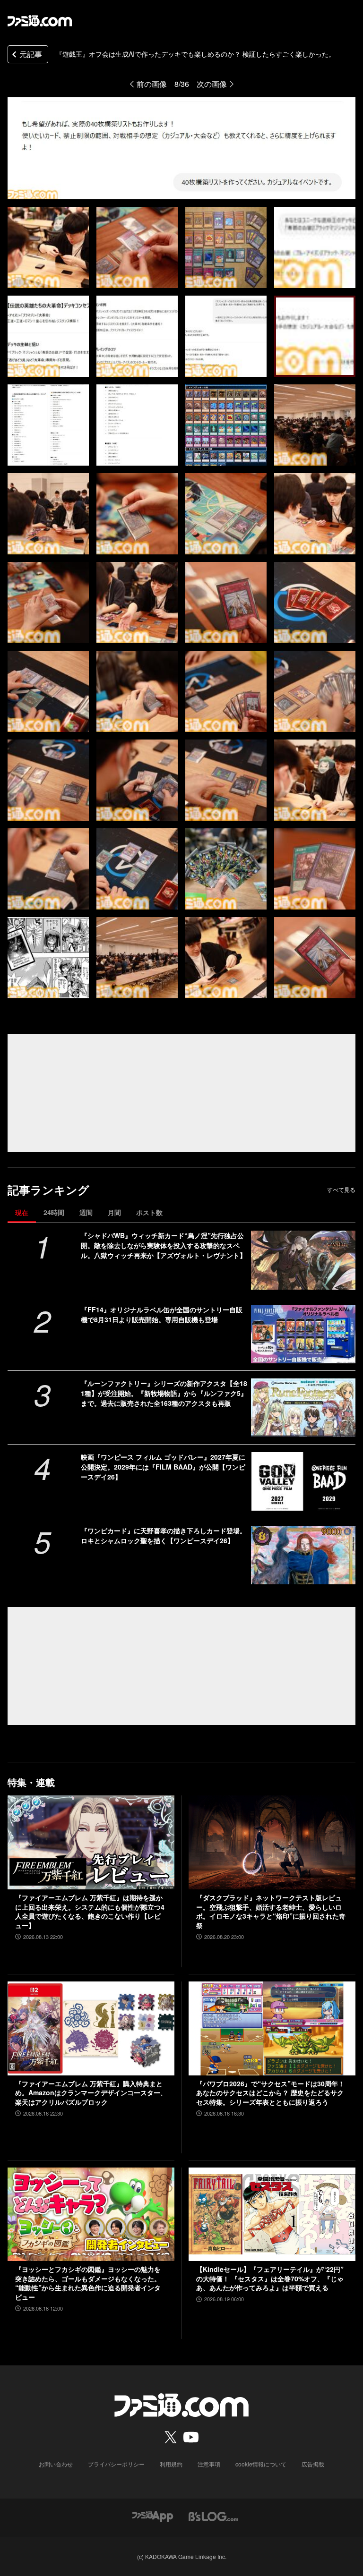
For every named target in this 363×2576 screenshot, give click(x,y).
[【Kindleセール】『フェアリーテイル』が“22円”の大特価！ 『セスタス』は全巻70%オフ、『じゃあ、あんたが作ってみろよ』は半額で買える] (272, 2215)
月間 (114, 1212)
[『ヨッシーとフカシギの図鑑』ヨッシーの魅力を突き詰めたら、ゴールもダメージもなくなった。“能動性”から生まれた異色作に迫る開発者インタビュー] (91, 2215)
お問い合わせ (56, 2464)
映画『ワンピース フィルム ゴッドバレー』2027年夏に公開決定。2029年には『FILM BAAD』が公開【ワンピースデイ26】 (163, 1467)
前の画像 (152, 84)
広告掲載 (313, 2464)
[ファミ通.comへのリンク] (40, 21)
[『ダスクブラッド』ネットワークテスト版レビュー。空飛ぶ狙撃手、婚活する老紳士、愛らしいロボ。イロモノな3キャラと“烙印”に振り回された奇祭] (272, 1842)
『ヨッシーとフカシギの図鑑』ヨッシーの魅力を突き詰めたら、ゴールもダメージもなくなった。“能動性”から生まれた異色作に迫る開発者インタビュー (88, 2283)
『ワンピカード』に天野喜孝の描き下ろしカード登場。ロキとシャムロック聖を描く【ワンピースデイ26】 (164, 1535)
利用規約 (171, 2464)
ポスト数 (149, 1212)
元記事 (31, 54)
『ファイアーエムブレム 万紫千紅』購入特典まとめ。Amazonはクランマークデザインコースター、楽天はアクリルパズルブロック (91, 2093)
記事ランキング (48, 1190)
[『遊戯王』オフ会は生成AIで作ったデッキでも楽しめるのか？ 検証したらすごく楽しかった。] (48, 247)
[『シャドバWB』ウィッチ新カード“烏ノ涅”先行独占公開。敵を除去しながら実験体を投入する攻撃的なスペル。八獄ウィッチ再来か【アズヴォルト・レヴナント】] (303, 1260)
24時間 (54, 1212)
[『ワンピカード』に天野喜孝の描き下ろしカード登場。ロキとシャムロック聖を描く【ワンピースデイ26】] (303, 1555)
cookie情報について (261, 2464)
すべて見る (341, 1190)
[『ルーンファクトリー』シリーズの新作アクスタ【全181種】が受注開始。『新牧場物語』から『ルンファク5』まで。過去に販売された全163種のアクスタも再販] (303, 1408)
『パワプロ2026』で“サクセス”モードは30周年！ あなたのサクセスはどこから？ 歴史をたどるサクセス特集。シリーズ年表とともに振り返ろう (270, 2093)
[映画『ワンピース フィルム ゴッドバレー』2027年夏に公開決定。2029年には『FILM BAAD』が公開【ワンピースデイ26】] (303, 1481)
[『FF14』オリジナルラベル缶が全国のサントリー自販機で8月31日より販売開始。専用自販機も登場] (303, 1334)
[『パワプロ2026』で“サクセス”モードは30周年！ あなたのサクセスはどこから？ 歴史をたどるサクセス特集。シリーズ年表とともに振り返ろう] (272, 2028)
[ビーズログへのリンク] (213, 2515)
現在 (22, 1212)
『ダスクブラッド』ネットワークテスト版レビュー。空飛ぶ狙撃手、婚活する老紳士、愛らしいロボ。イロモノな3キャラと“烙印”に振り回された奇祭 (271, 1912)
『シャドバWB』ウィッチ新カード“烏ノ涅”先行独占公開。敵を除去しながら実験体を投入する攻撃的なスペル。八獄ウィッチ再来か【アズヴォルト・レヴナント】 (164, 1245)
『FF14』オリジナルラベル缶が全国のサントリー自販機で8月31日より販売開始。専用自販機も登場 (162, 1314)
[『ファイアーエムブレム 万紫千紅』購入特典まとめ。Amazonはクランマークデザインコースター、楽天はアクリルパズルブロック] (91, 2028)
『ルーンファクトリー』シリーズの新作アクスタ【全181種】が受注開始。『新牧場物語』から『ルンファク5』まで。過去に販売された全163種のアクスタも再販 (164, 1393)
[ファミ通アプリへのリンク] (153, 2515)
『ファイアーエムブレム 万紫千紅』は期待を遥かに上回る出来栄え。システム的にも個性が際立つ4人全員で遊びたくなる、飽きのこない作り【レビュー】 (90, 1912)
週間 (86, 1212)
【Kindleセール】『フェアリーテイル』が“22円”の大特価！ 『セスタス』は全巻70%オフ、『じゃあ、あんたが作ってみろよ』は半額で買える (270, 2278)
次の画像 (212, 84)
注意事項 (209, 2464)
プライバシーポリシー (116, 2464)
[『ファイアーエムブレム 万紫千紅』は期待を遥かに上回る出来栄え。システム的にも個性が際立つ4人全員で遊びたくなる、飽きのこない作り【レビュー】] (91, 1842)
